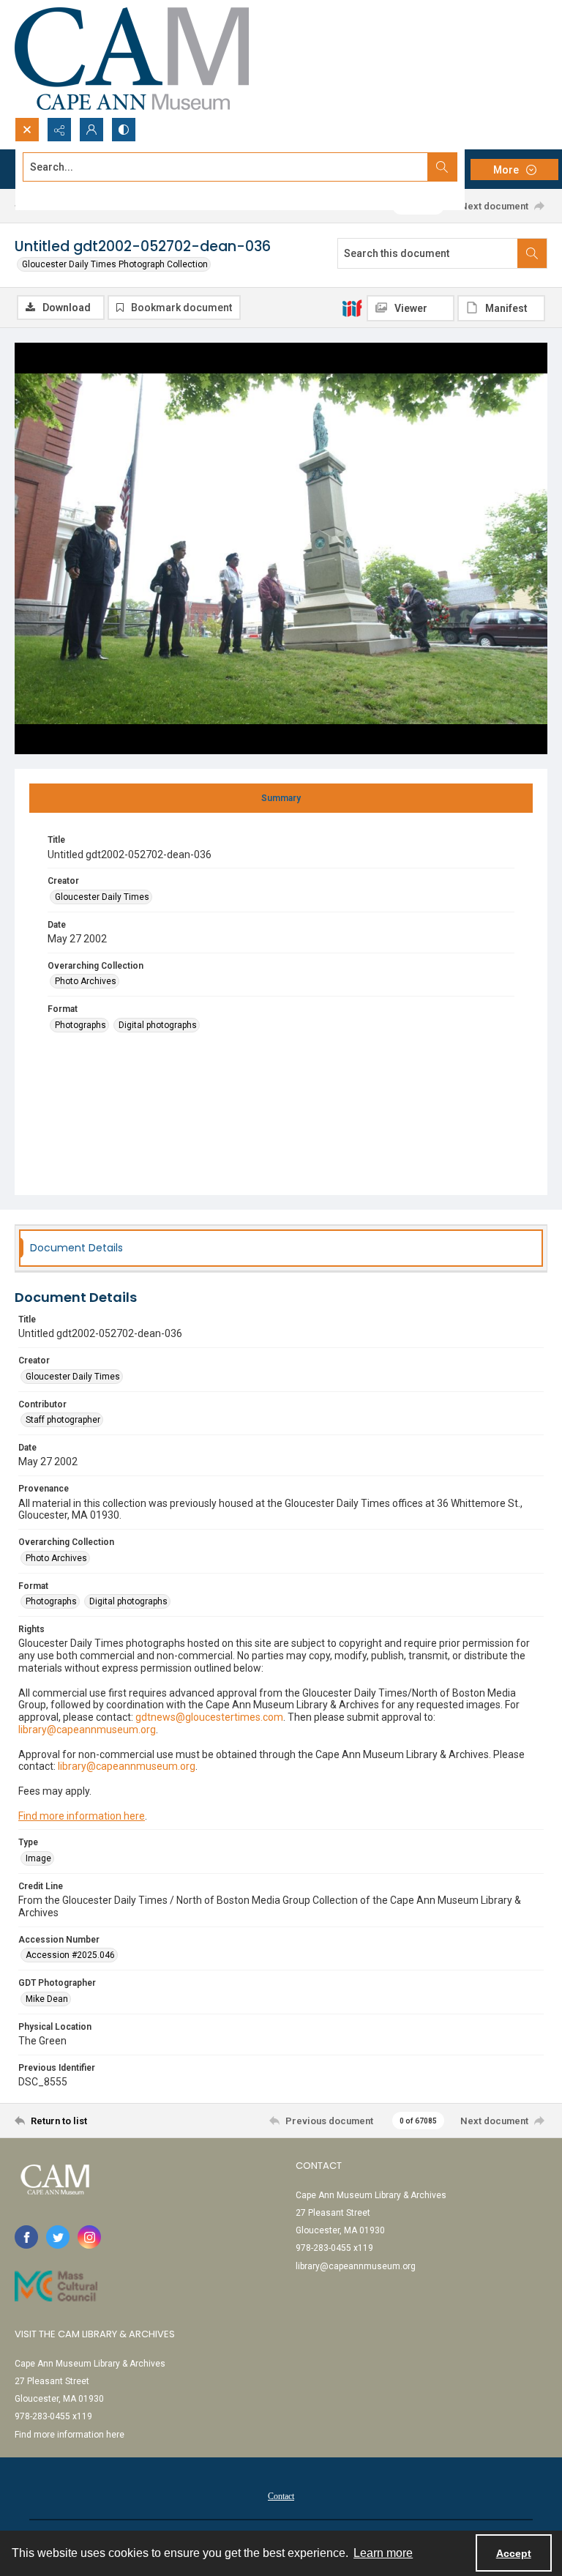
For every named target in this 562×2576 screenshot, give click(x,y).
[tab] (281, 798)
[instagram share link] (89, 2237)
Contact (281, 2496)
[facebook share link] (26, 2237)
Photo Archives (86, 981)
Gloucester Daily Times (102, 897)
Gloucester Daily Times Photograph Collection (115, 264)
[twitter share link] (58, 2237)
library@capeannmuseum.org (356, 2266)
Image (38, 1858)
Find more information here (82, 1816)
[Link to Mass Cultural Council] (56, 2286)
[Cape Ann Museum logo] (132, 59)
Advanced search (59, 193)
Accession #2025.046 (70, 1955)
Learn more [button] (383, 2553)
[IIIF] (352, 308)
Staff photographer (63, 1420)
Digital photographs (158, 1025)
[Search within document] (532, 253)
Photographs (80, 1025)
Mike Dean (47, 1999)
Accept (514, 2553)
